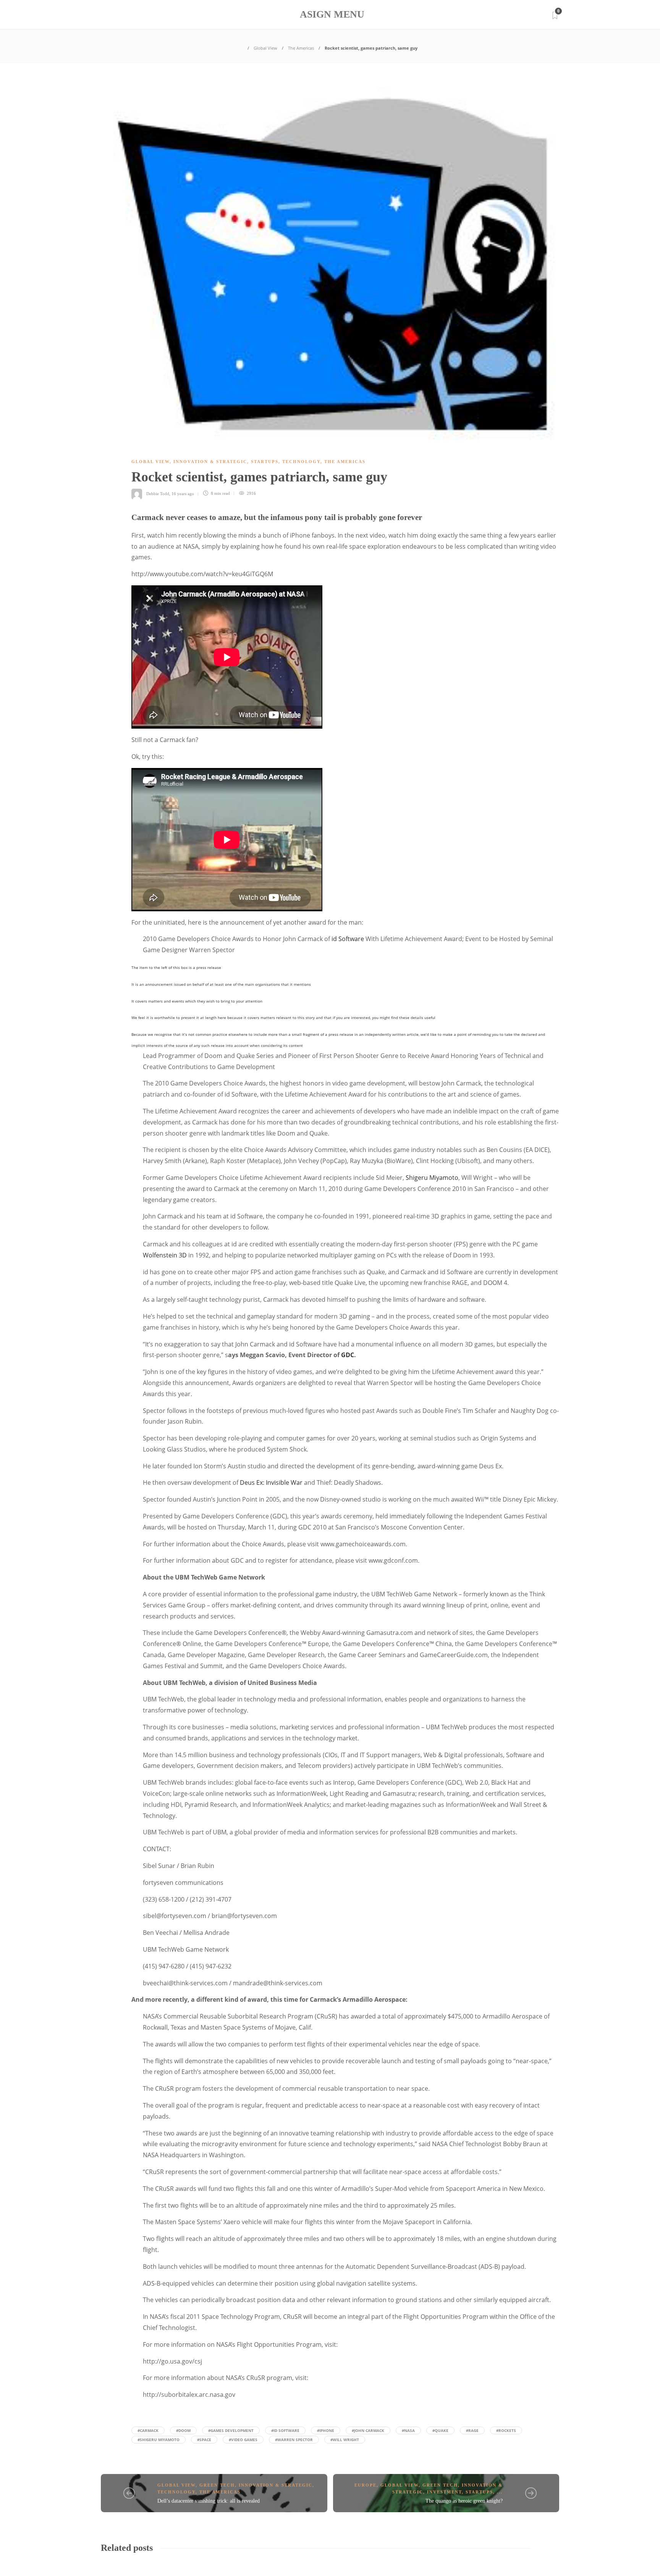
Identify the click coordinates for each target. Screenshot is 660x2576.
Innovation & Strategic (210, 462)
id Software (348, 939)
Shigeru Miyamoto (432, 1178)
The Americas (301, 48)
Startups (265, 462)
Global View (265, 48)
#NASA (408, 2430)
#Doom (183, 2430)
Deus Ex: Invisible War (271, 1482)
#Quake (440, 2430)
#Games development (231, 2430)
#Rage (472, 2430)
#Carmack (148, 2430)
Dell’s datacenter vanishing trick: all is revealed (209, 2501)
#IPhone (326, 2430)
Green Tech (217, 2485)
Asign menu (332, 14)
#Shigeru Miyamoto (159, 2440)
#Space (204, 2440)
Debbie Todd (158, 493)
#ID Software (285, 2430)
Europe (366, 2485)
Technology (301, 462)
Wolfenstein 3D (165, 1255)
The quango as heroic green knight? (464, 2501)
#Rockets (506, 2430)
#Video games (243, 2440)
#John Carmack (368, 2430)
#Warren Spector (294, 2440)
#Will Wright (345, 2440)
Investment (444, 2492)
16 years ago (183, 493)
